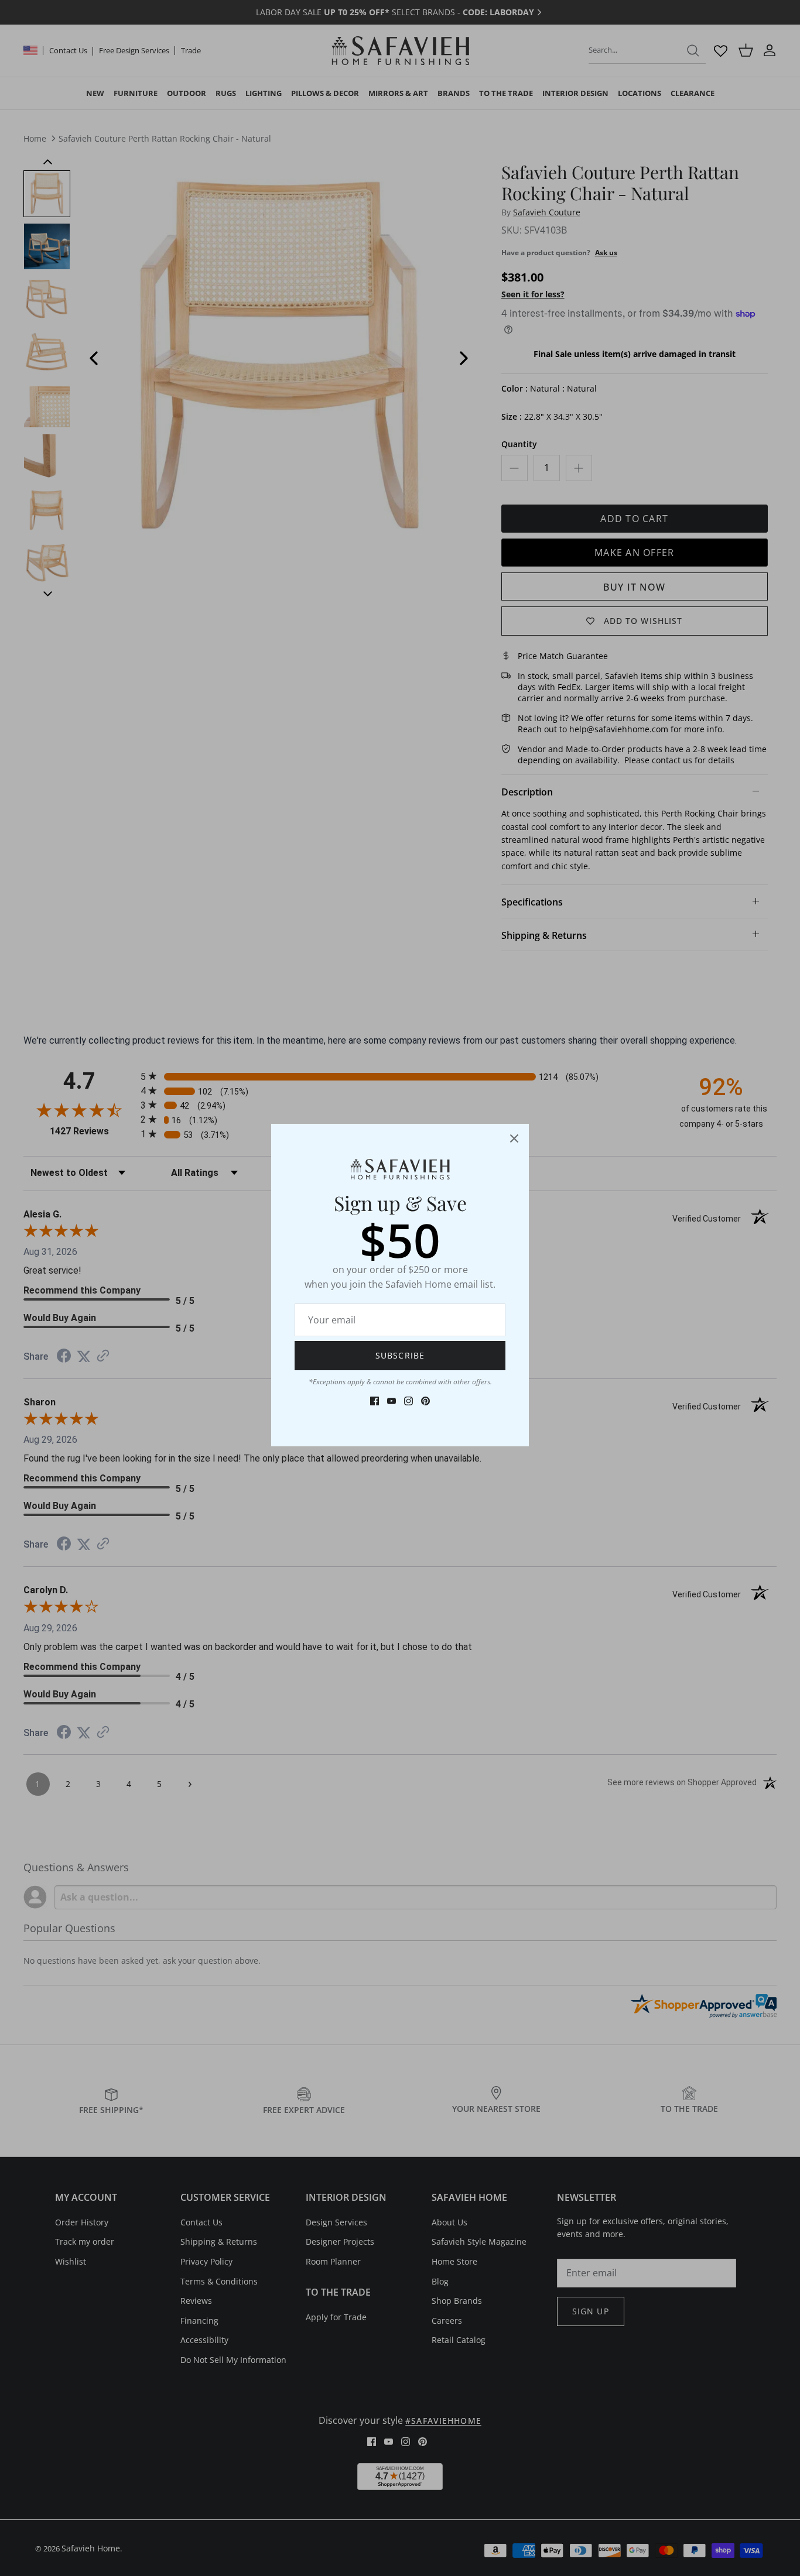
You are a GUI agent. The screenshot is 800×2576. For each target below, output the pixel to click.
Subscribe (400, 1355)
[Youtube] (392, 1401)
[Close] (514, 1138)
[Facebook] (375, 1401)
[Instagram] (408, 1401)
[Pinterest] (425, 1401)
